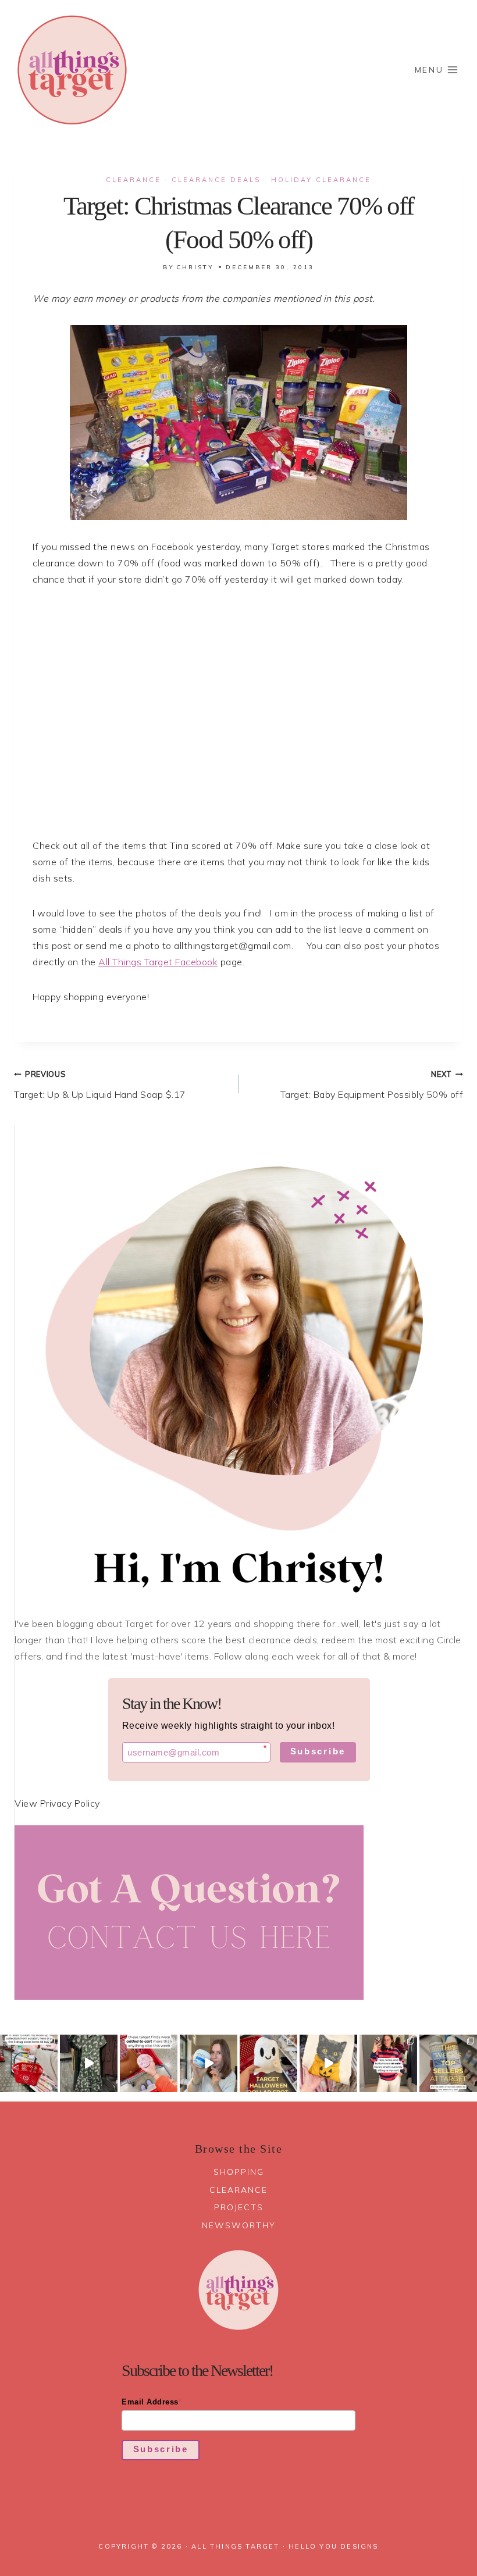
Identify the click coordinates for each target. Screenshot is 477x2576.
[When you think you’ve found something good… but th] (89, 2063)
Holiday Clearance (321, 180)
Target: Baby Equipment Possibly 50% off (372, 1085)
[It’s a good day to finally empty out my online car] (388, 2063)
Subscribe (318, 1751)
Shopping (239, 2172)
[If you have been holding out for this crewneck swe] (328, 2063)
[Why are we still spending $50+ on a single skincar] (209, 2063)
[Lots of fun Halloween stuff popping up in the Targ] (268, 2063)
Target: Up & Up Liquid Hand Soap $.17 (100, 1085)
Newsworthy (239, 2225)
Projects (239, 2207)
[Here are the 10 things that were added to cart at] (149, 2063)
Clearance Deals (216, 180)
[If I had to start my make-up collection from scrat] (29, 2063)
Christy (195, 267)
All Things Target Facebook (158, 962)
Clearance (134, 180)
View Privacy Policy (57, 1803)
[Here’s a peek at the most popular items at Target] (448, 2063)
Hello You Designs (333, 2546)
